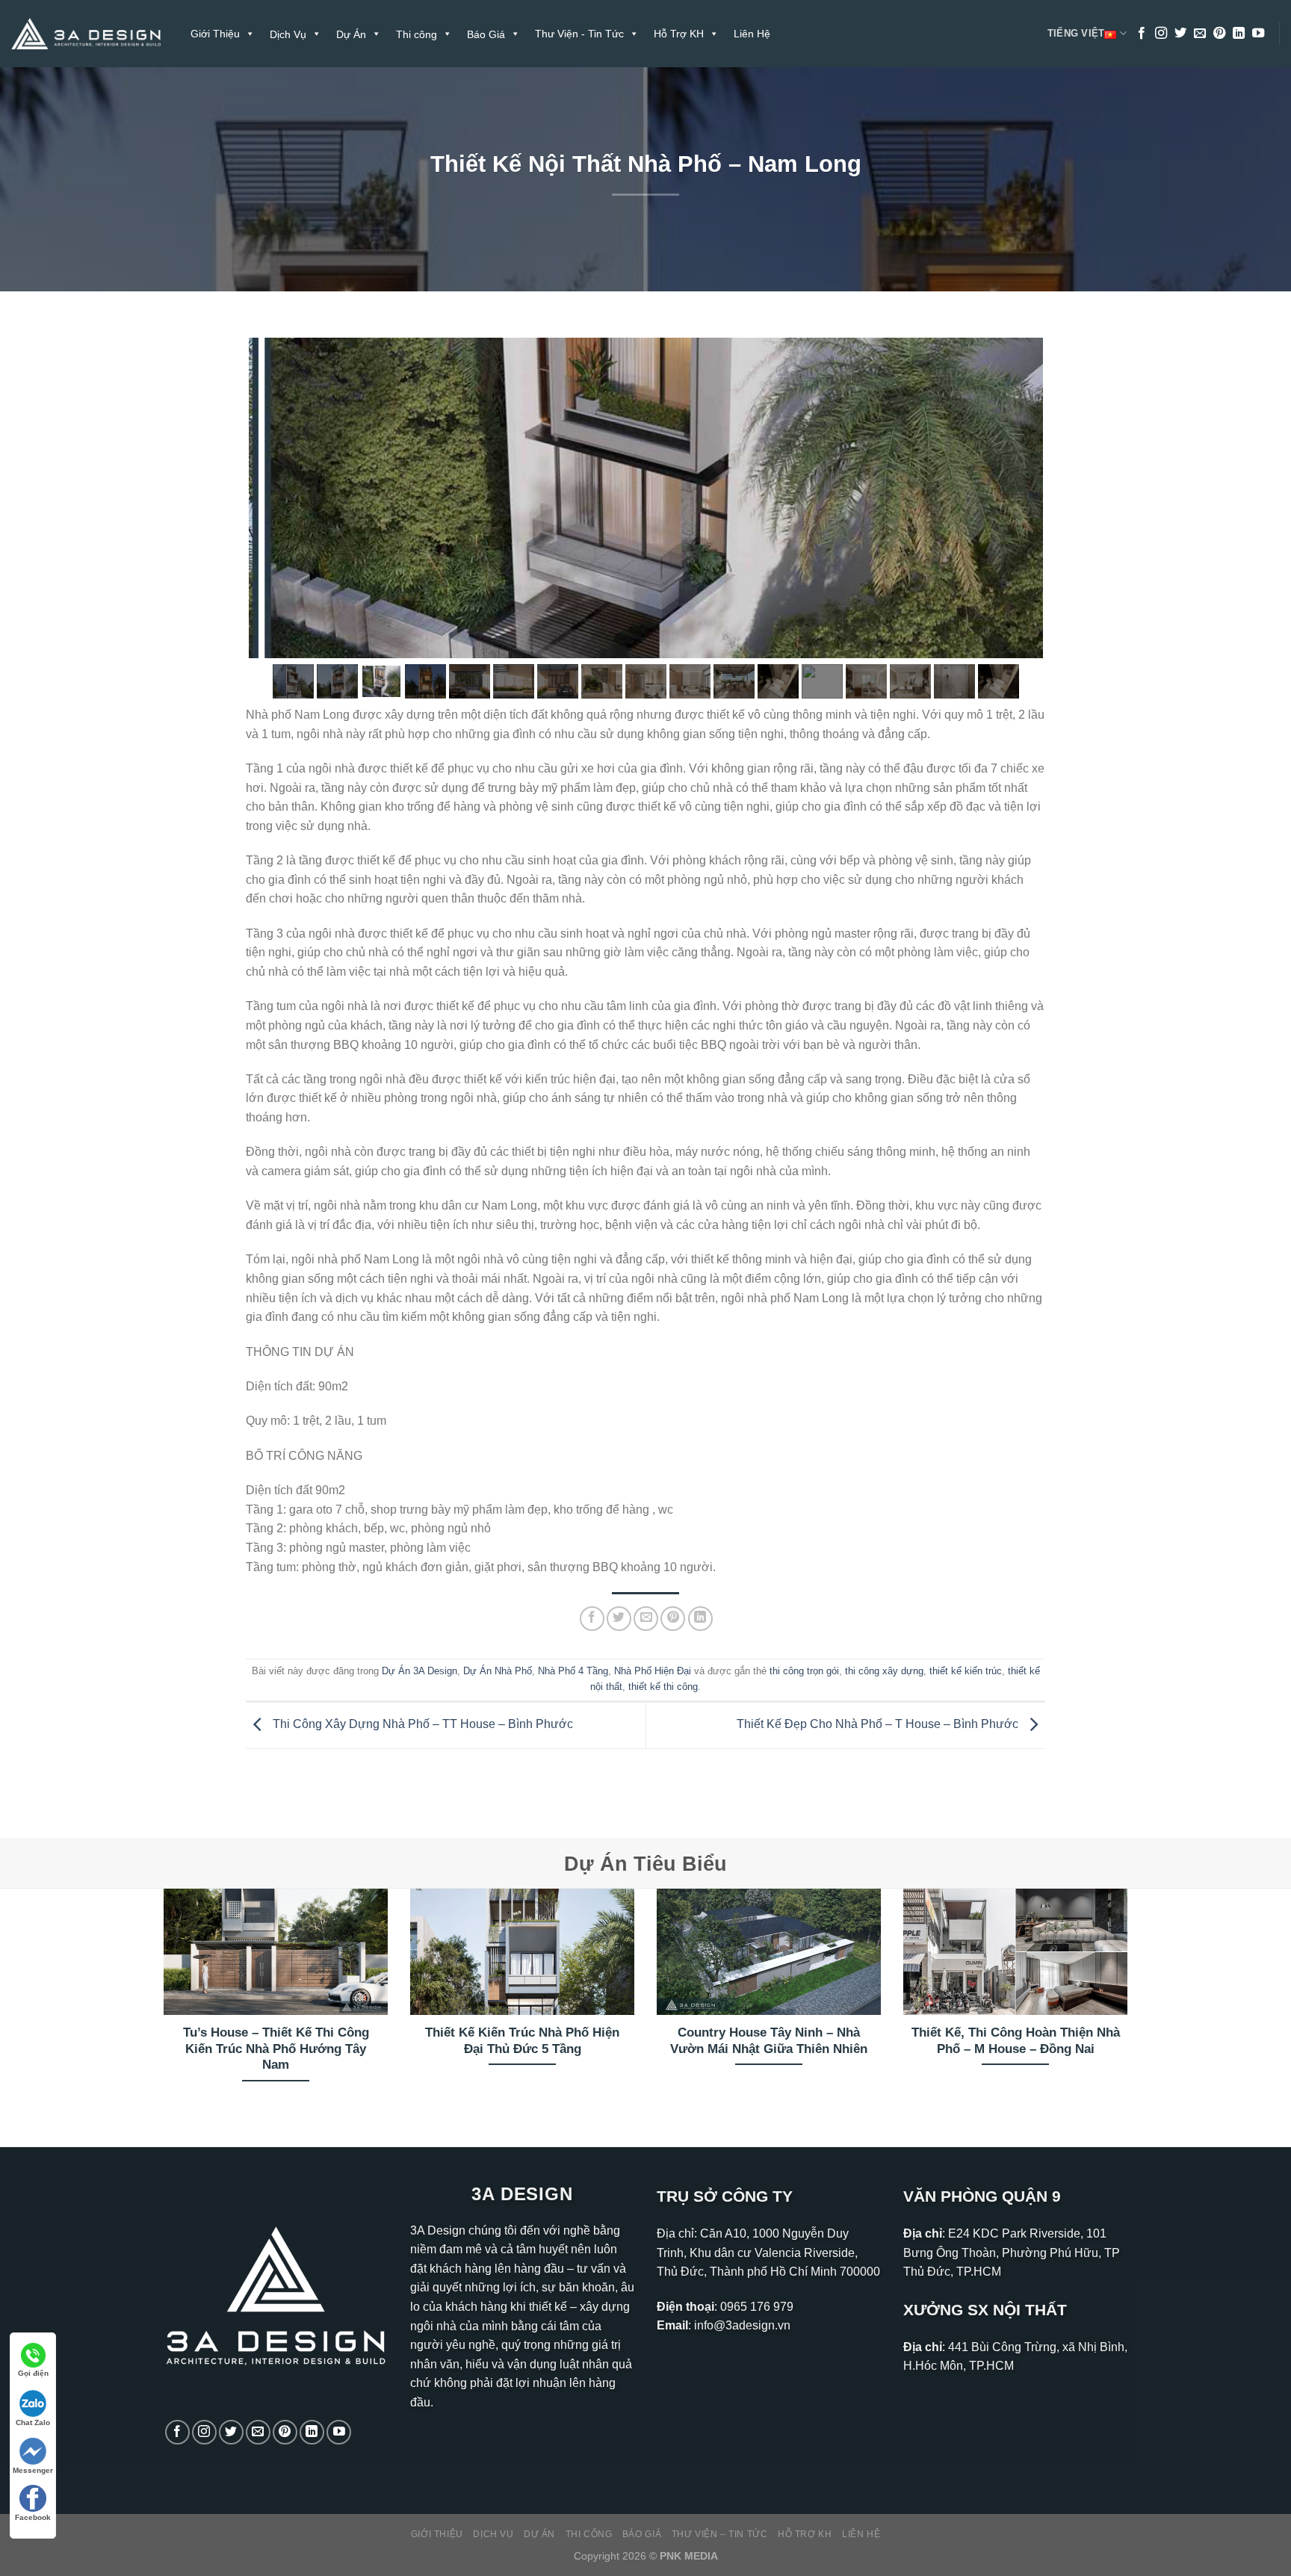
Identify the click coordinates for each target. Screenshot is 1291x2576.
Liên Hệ (752, 34)
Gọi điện (33, 2373)
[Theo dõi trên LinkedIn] (1239, 34)
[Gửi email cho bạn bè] (646, 1619)
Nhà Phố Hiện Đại (653, 1671)
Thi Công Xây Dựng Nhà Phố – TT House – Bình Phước (421, 1725)
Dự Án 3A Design (420, 1671)
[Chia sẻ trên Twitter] (619, 1619)
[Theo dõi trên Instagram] (1161, 34)
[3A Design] (86, 34)
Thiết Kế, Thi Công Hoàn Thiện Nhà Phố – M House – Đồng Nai (1016, 2041)
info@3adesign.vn (742, 2325)
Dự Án (539, 2534)
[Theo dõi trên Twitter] (1180, 34)
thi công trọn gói (804, 1671)
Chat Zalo (33, 2422)
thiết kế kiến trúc (966, 1671)
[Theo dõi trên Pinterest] (1219, 34)
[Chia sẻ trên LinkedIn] (700, 1619)
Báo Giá (642, 2534)
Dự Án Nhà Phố (498, 1671)
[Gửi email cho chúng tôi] (1200, 34)
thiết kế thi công (663, 1687)
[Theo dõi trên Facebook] (1142, 34)
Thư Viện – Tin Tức (720, 2534)
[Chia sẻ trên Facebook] (592, 1619)
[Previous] (161, 2005)
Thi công (589, 2534)
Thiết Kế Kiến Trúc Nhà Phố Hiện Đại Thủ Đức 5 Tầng (522, 2041)
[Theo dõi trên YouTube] (1258, 34)
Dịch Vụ (493, 2534)
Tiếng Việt (1076, 33)
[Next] (1130, 2005)
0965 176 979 (757, 2307)
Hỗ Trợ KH (679, 34)
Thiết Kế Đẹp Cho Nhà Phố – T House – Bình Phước (879, 1725)
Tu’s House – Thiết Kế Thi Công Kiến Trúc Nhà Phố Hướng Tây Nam (276, 2049)
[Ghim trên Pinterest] (673, 1619)
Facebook (33, 2517)
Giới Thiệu (215, 34)
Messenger (33, 2470)
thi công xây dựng (884, 1671)
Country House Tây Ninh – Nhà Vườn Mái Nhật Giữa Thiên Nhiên (769, 2041)
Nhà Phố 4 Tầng (573, 1671)
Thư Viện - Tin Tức (579, 34)
